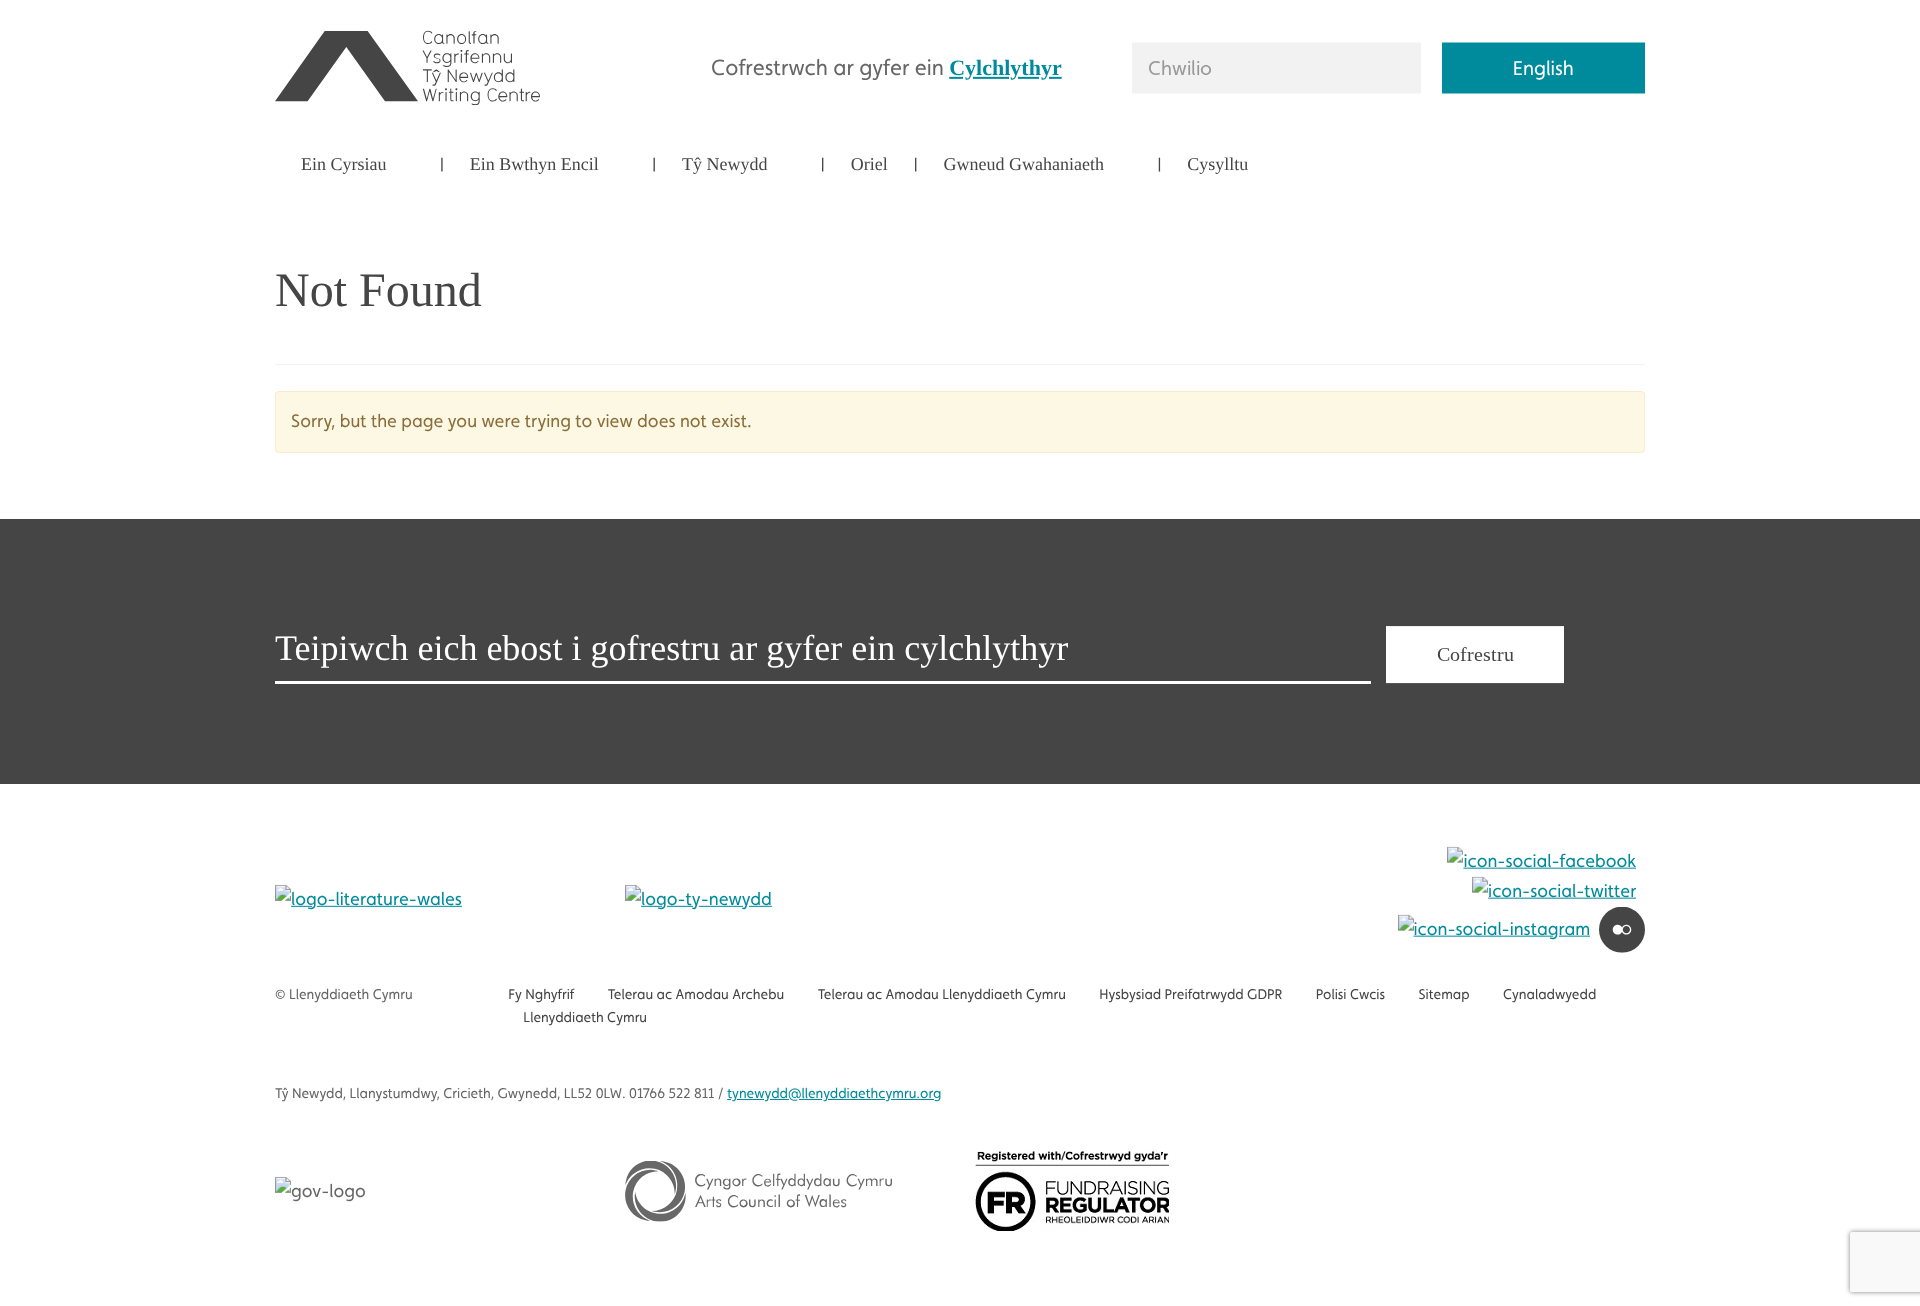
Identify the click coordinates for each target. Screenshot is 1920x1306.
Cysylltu (1217, 164)
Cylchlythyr (1005, 66)
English (1543, 67)
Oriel (869, 164)
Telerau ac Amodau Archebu (696, 995)
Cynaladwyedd (1549, 995)
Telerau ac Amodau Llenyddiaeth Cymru (942, 995)
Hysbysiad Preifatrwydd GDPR (1190, 995)
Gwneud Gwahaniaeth (1024, 164)
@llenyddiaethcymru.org (834, 1094)
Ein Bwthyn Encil (534, 164)
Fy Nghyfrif (541, 995)
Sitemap (1443, 995)
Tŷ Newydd (724, 164)
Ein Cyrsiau (344, 164)
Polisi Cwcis (1350, 995)
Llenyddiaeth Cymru (585, 1018)
